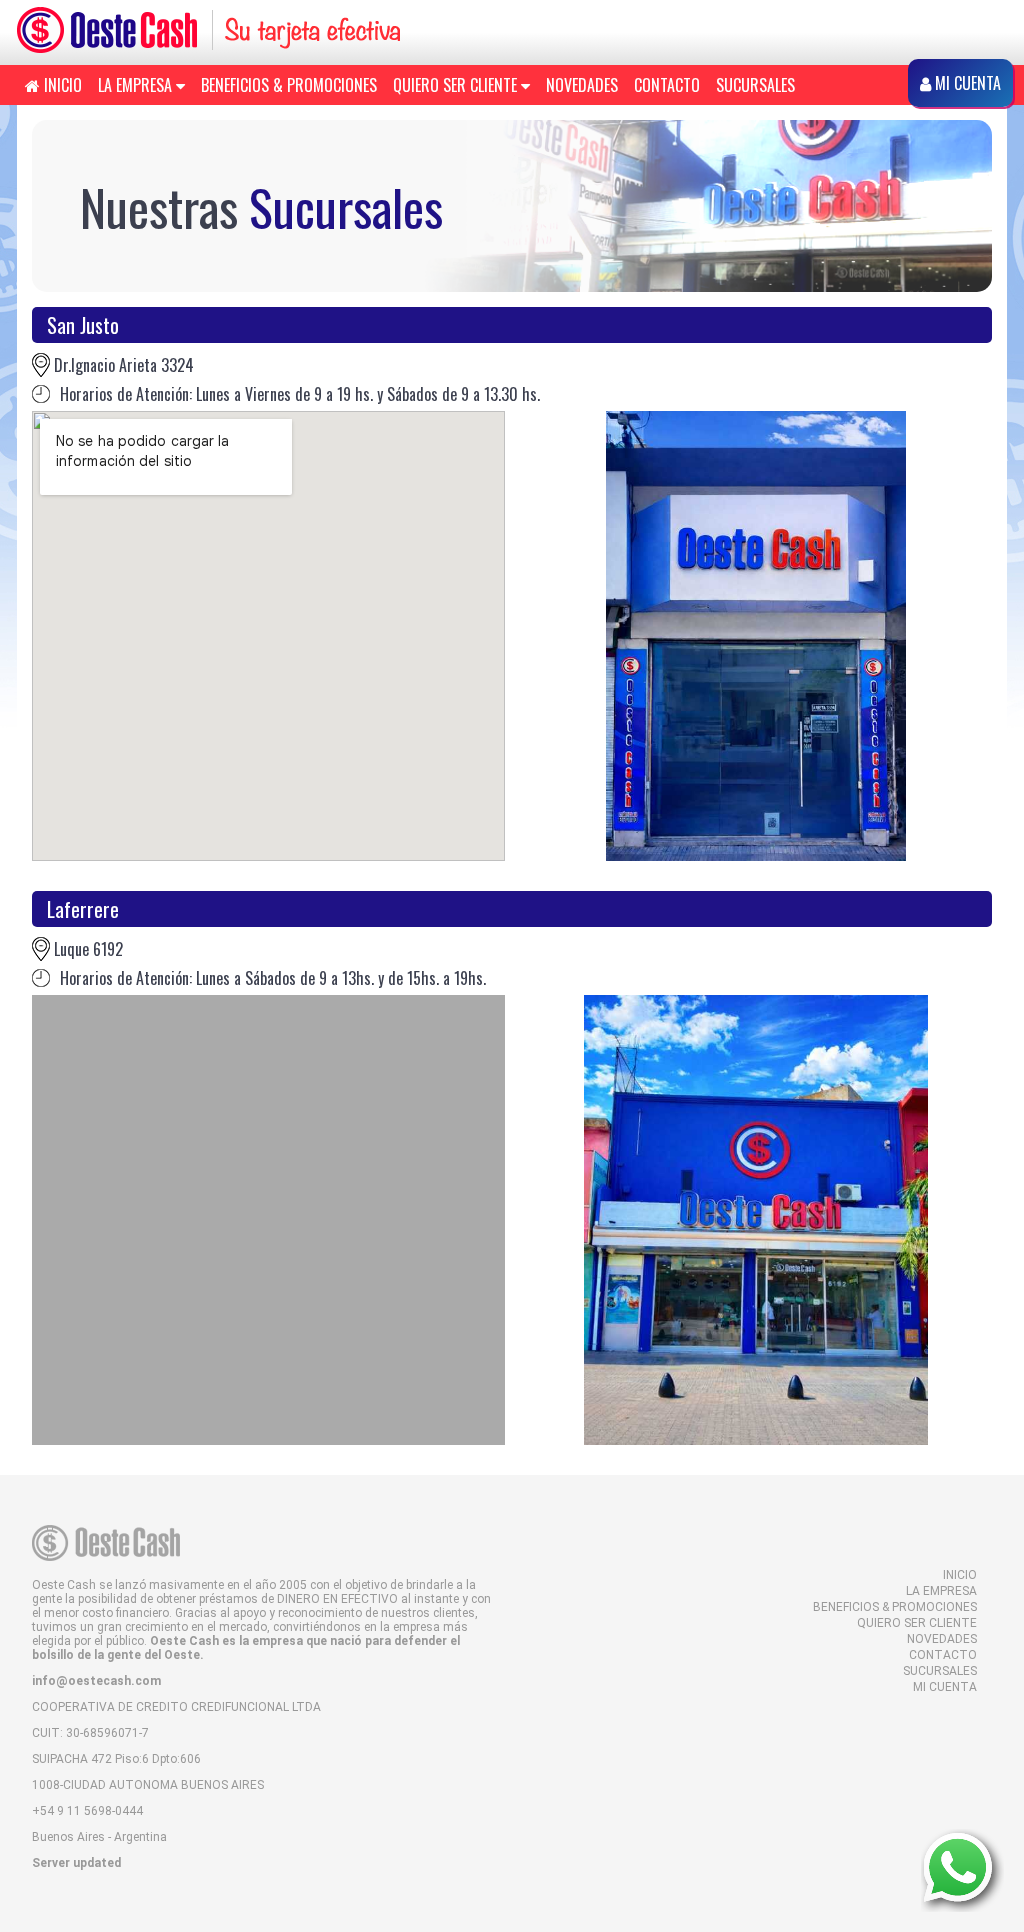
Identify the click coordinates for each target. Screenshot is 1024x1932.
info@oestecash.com (96, 1681)
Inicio (61, 85)
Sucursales (755, 85)
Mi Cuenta (945, 1687)
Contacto (667, 85)
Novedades (582, 85)
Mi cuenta (966, 83)
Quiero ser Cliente (457, 85)
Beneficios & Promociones (289, 85)
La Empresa (137, 85)
